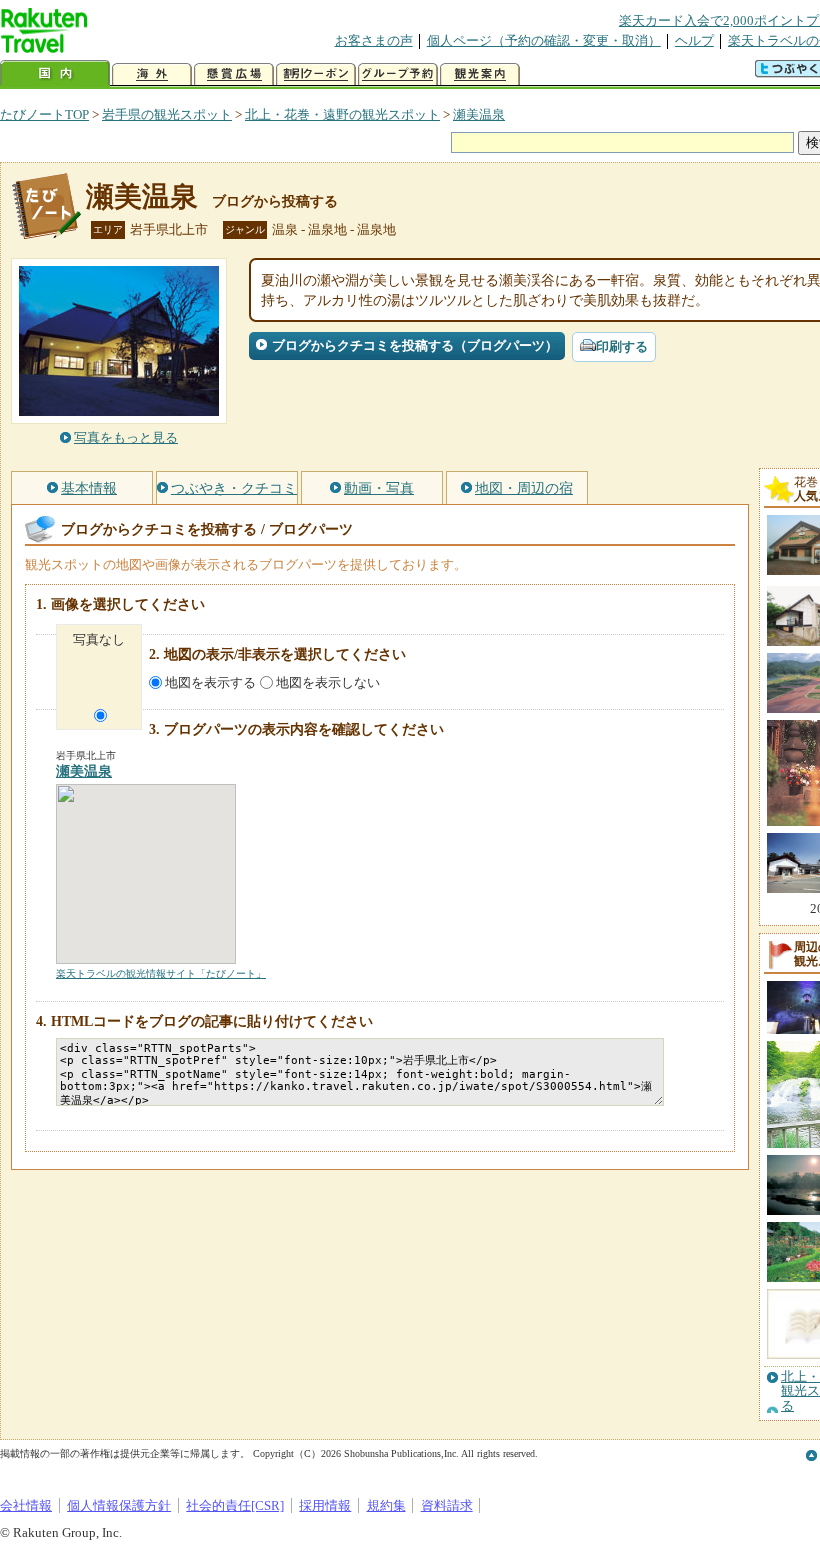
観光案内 (480, 74)
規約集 (386, 1505)
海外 (152, 74)
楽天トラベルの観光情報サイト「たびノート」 (161, 973)
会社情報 (26, 1505)
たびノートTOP (44, 114)
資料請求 (447, 1505)
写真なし (99, 639)
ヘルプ (694, 40)
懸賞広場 (234, 74)
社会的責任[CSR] (235, 1505)
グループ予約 (398, 74)
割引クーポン (316, 74)
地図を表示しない (328, 682)
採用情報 (325, 1505)
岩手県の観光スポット (167, 114)
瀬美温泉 (479, 114)
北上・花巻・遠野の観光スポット (342, 114)
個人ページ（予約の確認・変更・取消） (544, 40)
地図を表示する (210, 682)
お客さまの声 (374, 40)
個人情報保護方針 (119, 1505)
